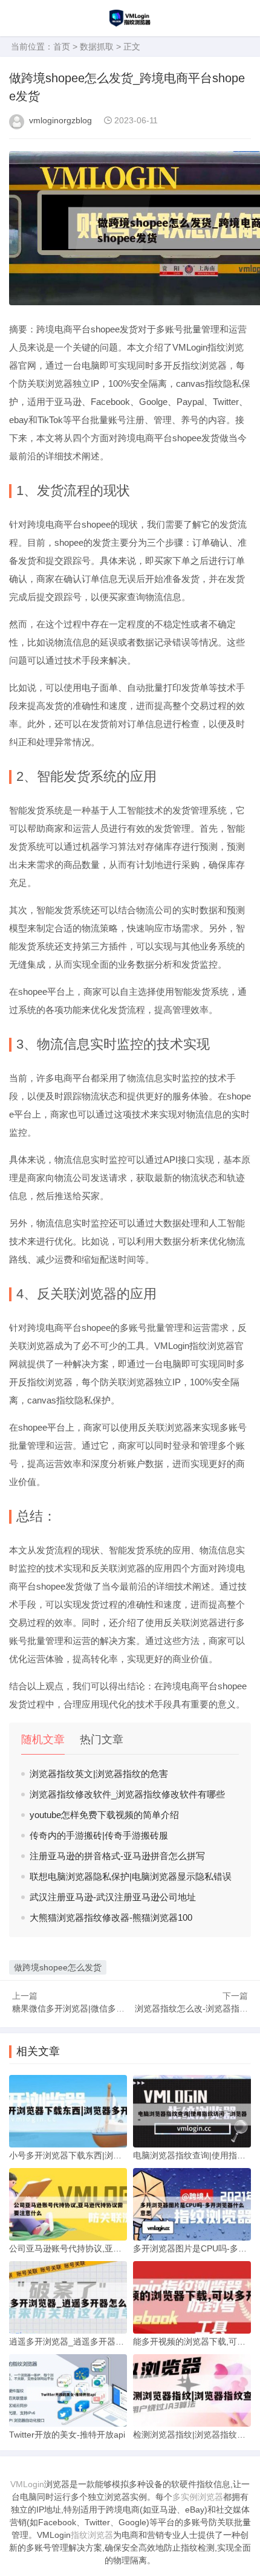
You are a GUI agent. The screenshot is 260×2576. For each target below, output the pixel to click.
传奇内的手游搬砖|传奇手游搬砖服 (99, 1835)
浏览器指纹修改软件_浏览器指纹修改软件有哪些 (127, 1794)
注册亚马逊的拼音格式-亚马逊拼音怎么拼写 (117, 1856)
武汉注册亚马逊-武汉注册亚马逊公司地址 (113, 1897)
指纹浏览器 (92, 2535)
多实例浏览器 (198, 2497)
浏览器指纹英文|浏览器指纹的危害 (99, 1774)
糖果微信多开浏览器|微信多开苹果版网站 (89, 2008)
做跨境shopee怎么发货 (58, 1967)
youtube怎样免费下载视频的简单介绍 (104, 1815)
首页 (62, 47)
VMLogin (27, 2484)
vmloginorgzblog (60, 120)
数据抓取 (97, 47)
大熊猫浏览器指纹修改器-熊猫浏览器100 (111, 1917)
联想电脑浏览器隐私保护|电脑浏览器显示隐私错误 (131, 1876)
